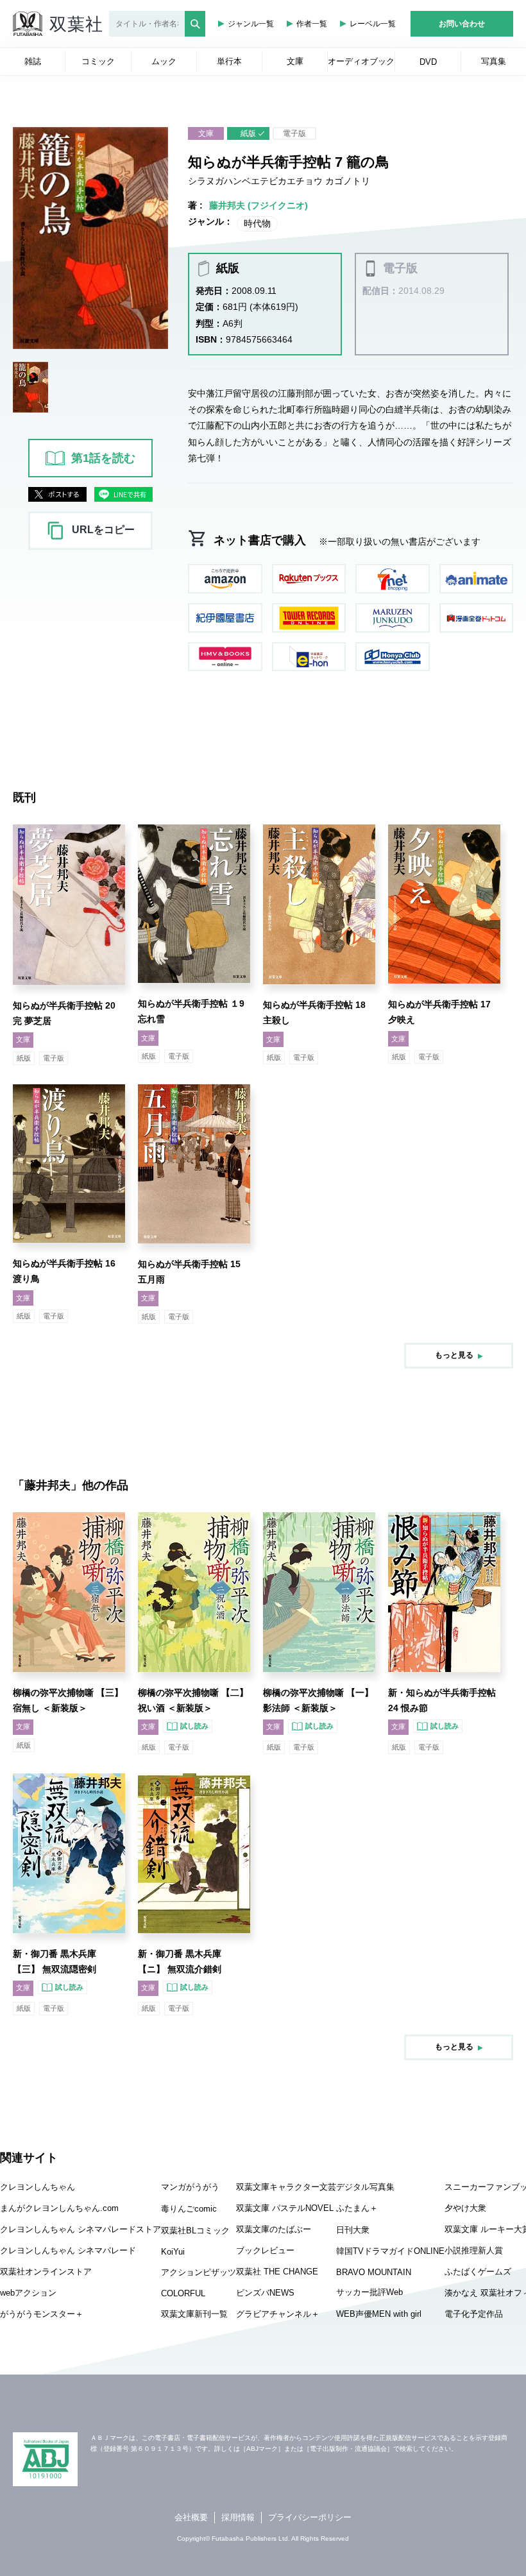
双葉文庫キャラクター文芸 (286, 2187)
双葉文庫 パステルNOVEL (285, 2208)
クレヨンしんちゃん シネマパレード (68, 2250)
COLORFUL (183, 2293)
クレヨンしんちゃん (38, 2187)
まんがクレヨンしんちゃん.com (59, 2208)
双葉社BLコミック (195, 2231)
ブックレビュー (265, 2250)
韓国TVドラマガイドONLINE (390, 2251)
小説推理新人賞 (474, 2250)
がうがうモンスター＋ (42, 2314)
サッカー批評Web (369, 2292)
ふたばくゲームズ (478, 2272)
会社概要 (191, 2517)
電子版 (294, 133)
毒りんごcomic (189, 2209)
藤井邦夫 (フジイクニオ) (259, 205)
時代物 (257, 223)
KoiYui (173, 2252)
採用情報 (238, 2517)
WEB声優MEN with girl (379, 2314)
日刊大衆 (353, 2230)
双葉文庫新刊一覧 (194, 2314)
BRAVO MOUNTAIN (374, 2272)
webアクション (28, 2293)
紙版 (248, 133)
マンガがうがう (190, 2187)
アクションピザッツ (199, 2272)
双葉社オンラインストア (46, 2272)
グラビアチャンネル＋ (278, 2314)
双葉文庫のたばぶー (274, 2229)
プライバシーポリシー (310, 2517)
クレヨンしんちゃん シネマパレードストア (81, 2229)
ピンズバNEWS (265, 2293)
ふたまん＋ (357, 2208)
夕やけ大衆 (465, 2208)
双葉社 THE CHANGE (277, 2272)
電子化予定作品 (474, 2314)
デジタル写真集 (365, 2187)
